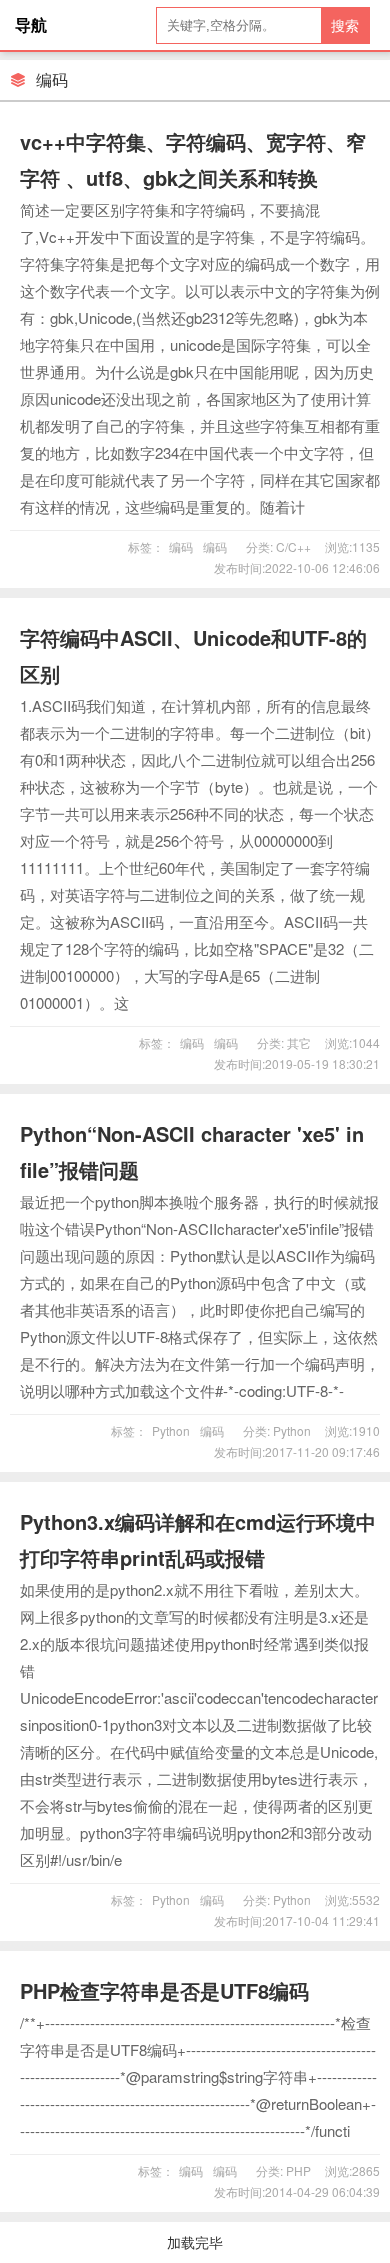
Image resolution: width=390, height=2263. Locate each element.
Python (171, 1430)
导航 (31, 24)
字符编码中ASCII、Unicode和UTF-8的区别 (193, 655)
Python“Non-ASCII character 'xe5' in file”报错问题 (192, 1151)
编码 (181, 546)
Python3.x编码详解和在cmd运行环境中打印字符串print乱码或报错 (198, 1539)
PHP (297, 2170)
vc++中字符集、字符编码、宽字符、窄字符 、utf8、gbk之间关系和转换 (193, 159)
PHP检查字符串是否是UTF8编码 (164, 1990)
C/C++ (292, 546)
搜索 (345, 25)
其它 (297, 1042)
